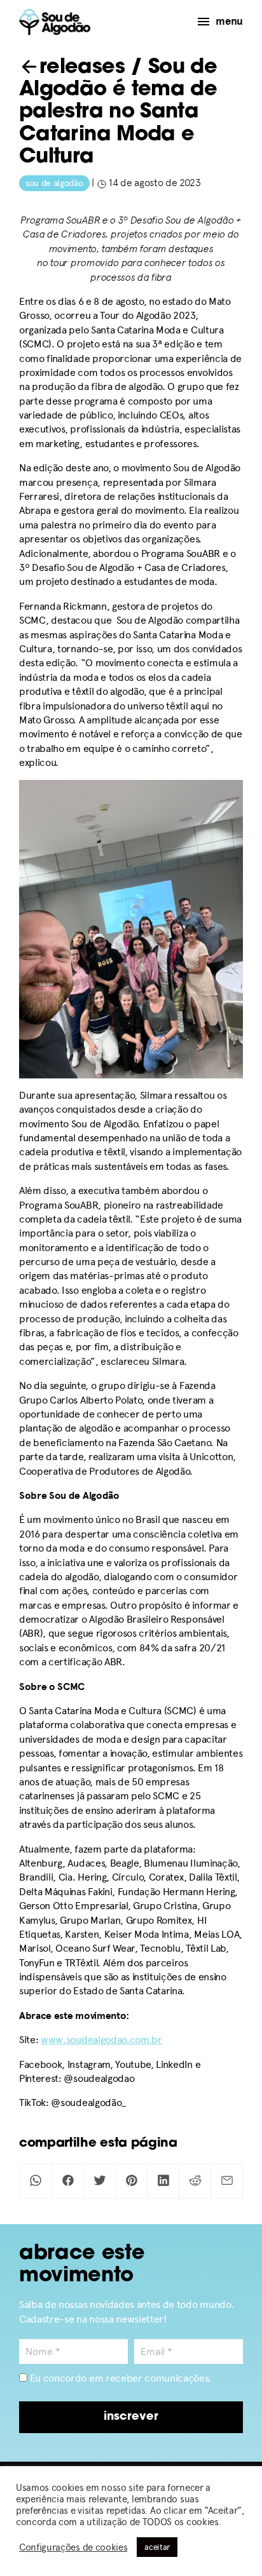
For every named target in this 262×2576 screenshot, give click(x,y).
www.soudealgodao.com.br (101, 2040)
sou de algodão (54, 183)
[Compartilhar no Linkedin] (163, 2181)
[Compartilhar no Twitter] (100, 2181)
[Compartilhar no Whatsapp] (36, 2181)
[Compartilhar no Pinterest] (131, 2181)
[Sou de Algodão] (55, 22)
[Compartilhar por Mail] (227, 2181)
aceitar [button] (157, 2547)
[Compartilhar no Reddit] (195, 2181)
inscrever (131, 2417)
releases (82, 68)
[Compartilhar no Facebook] (68, 2181)
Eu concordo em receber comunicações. (119, 2378)
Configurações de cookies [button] (73, 2547)
